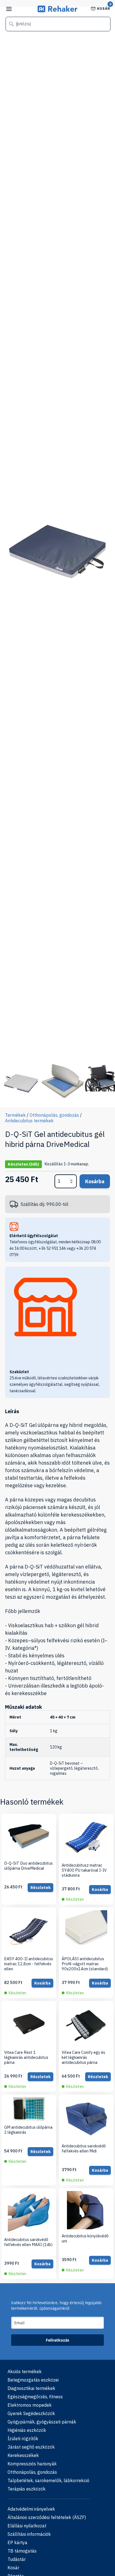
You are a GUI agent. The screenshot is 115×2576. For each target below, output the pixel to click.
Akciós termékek (25, 2371)
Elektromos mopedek (30, 2405)
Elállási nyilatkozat (27, 2526)
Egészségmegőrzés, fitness (35, 2397)
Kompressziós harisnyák (32, 2464)
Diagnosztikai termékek (31, 2388)
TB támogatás (22, 2551)
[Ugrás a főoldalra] (58, 10)
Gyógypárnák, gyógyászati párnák (42, 2422)
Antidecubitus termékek (29, 1121)
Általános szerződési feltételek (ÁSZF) (47, 2517)
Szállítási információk (29, 2534)
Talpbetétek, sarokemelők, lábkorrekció (48, 2480)
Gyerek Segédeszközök (31, 2413)
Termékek (15, 1115)
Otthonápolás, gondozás (54, 1115)
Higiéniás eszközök (27, 2430)
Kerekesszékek (23, 2455)
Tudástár (17, 2559)
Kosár (104, 8)
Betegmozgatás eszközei (33, 2380)
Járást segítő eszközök (31, 2447)
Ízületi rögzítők (23, 2439)
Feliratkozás (57, 2340)
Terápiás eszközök (27, 2489)
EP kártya (17, 2542)
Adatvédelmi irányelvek (31, 2509)
